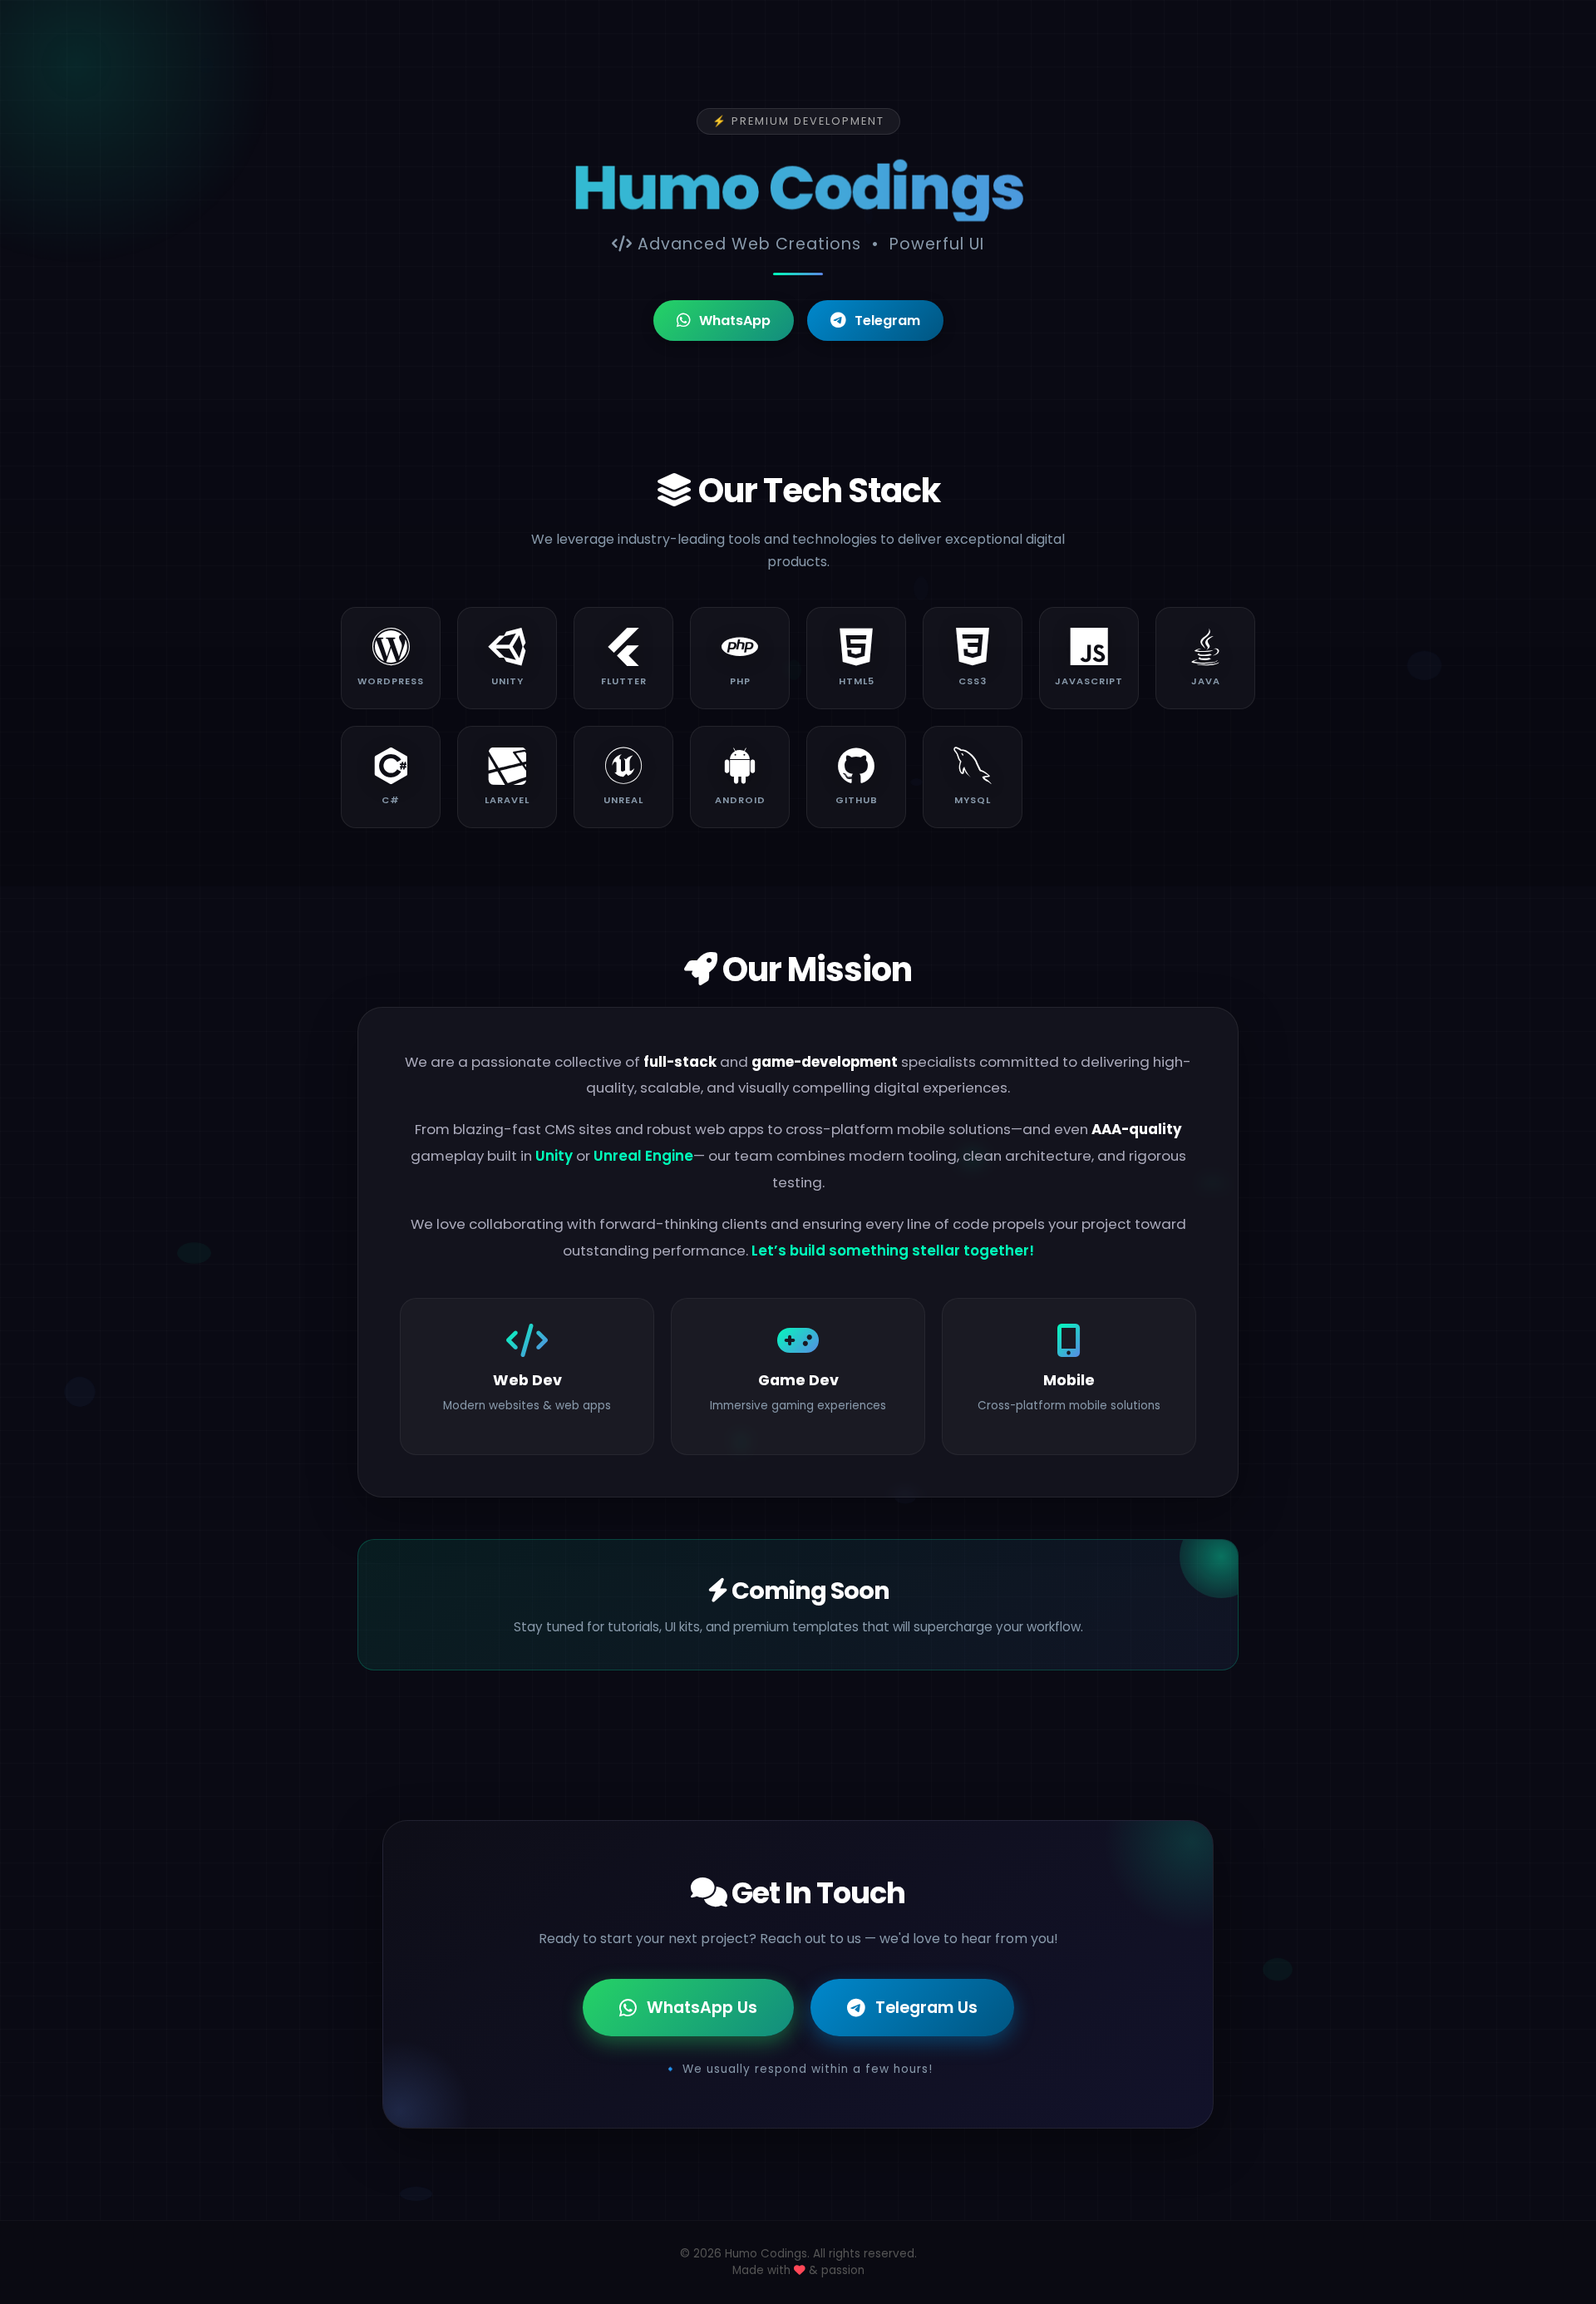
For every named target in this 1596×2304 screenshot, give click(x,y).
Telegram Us (926, 2008)
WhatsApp (735, 321)
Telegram (887, 321)
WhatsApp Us (702, 2008)
